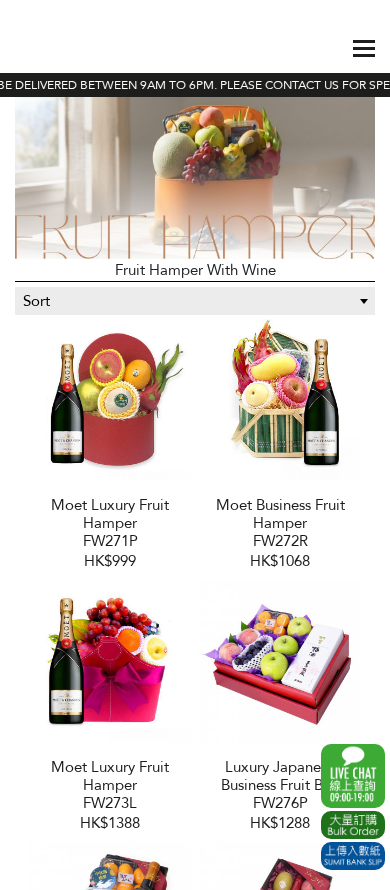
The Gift (65, 48)
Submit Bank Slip (353, 856)
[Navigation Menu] (364, 48)
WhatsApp (353, 776)
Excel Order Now (353, 825)
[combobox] (195, 301)
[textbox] (195, 301)
